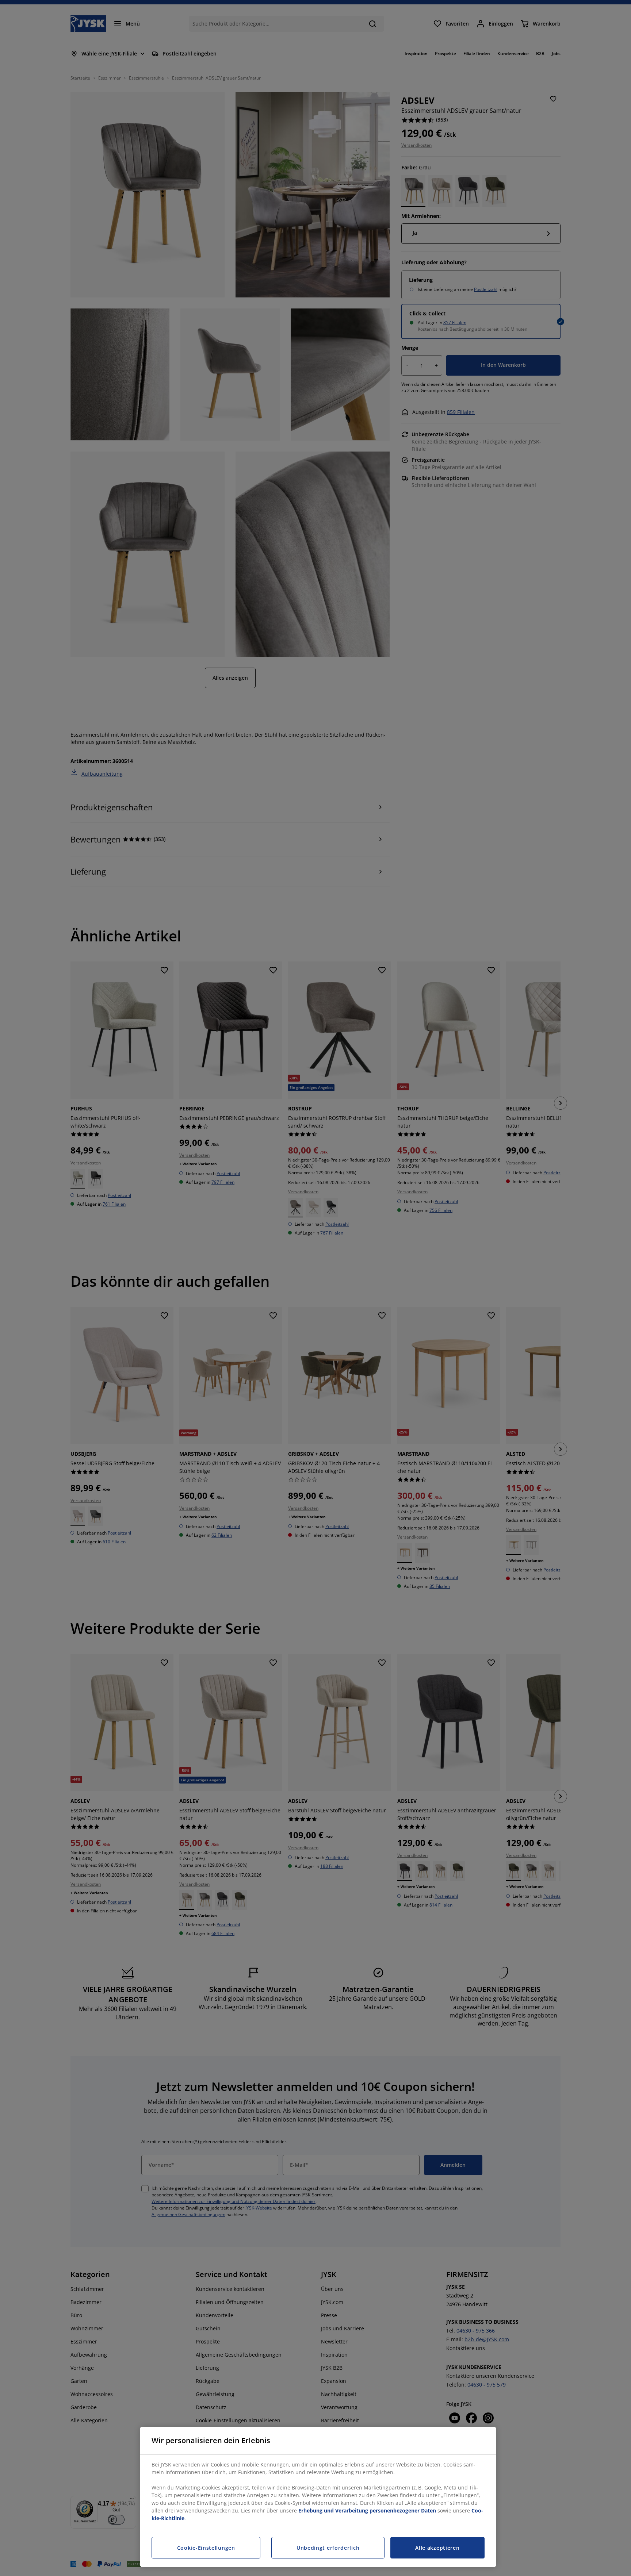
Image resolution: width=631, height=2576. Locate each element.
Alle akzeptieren (437, 2548)
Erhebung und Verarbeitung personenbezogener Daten (367, 2510)
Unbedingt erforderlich (328, 2548)
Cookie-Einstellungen (206, 2548)
